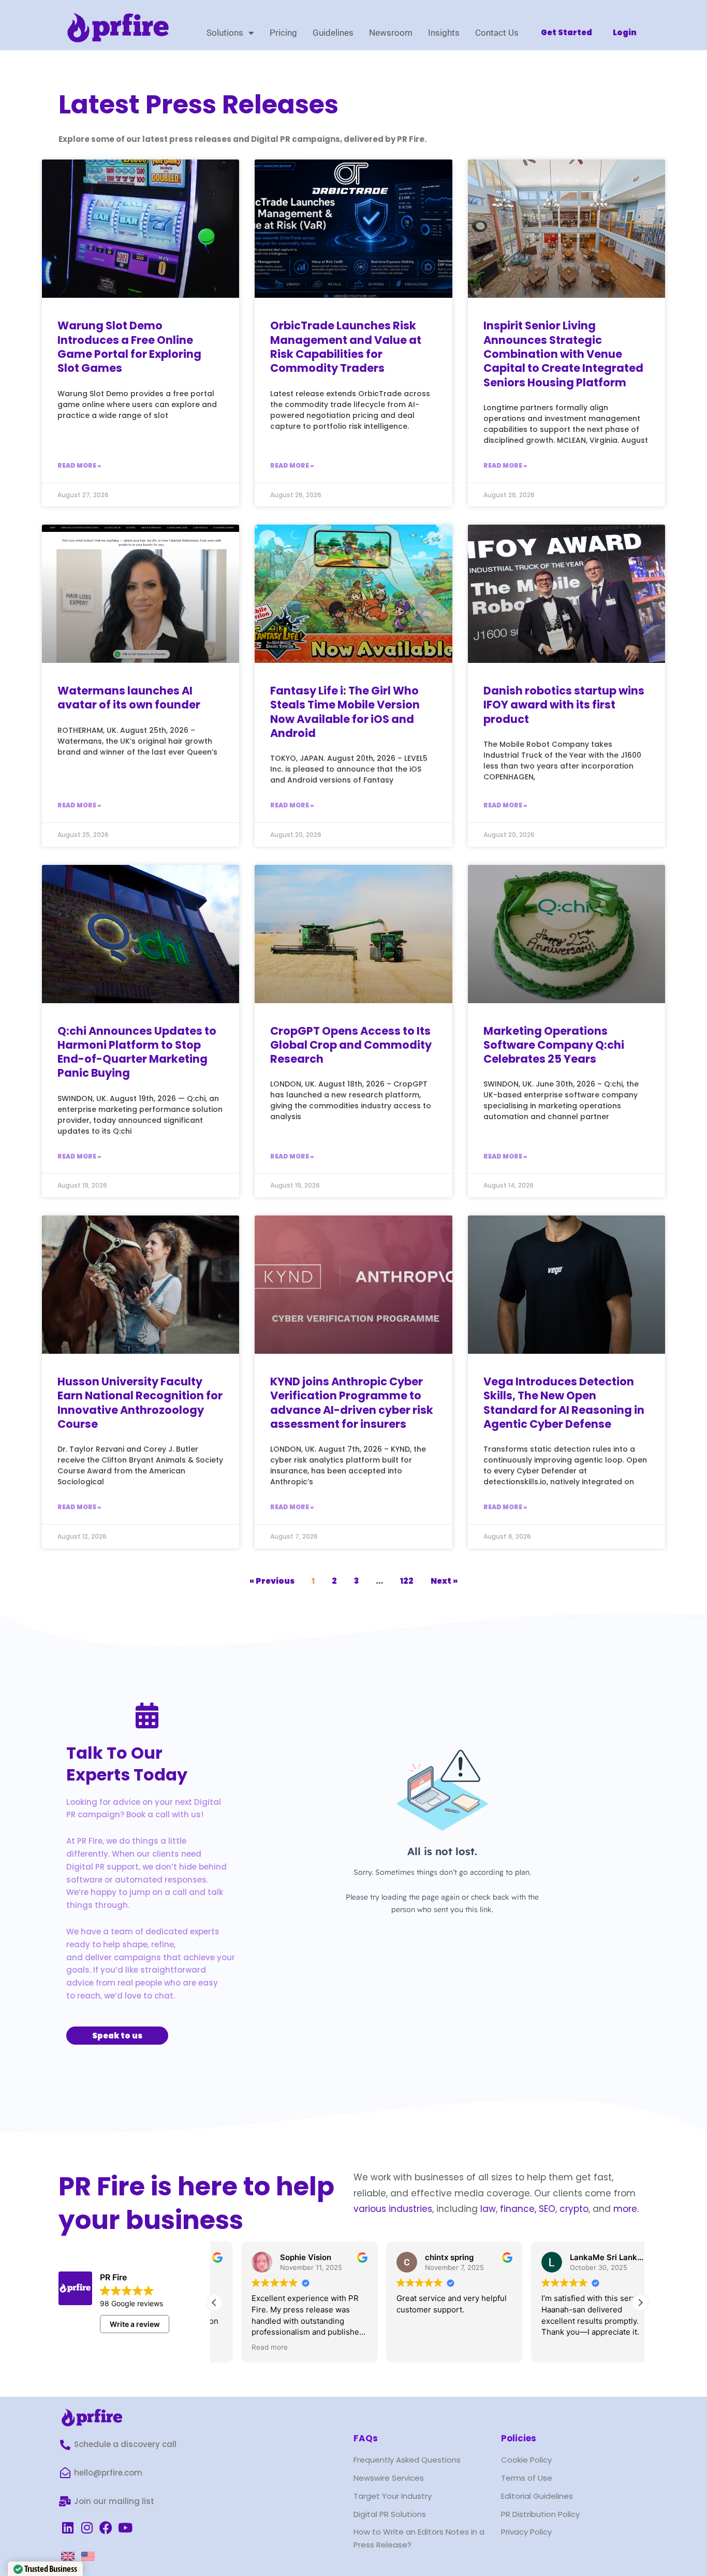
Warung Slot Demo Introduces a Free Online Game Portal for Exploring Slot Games (129, 347)
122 (407, 1581)
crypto (574, 2209)
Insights (444, 33)
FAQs (366, 2438)
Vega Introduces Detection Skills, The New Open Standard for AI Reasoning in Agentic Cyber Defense (564, 1403)
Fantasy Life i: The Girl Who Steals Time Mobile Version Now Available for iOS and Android (345, 712)
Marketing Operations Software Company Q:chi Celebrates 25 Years (554, 1045)
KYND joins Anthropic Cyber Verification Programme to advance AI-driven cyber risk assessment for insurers (352, 1403)
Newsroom (391, 33)
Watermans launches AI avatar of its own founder (129, 698)
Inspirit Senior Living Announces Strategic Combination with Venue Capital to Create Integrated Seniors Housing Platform (563, 354)
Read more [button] (243, 2347)
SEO (547, 2209)
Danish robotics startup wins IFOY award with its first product (564, 705)
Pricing (283, 33)
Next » (444, 1581)
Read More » (79, 465)
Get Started (566, 32)
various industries (393, 2209)
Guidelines (333, 33)
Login (625, 32)
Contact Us (497, 33)
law (487, 2209)
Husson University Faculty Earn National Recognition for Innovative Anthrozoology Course (140, 1403)
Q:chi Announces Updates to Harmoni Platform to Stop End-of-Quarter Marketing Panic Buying (137, 1052)
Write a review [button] (135, 2324)
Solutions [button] (225, 33)
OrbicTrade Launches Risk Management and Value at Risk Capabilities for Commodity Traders (346, 347)
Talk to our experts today (127, 1764)
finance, (518, 2209)
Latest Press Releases (198, 104)
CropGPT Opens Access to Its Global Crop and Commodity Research (351, 1045)
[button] (640, 2303)
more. (626, 2209)
